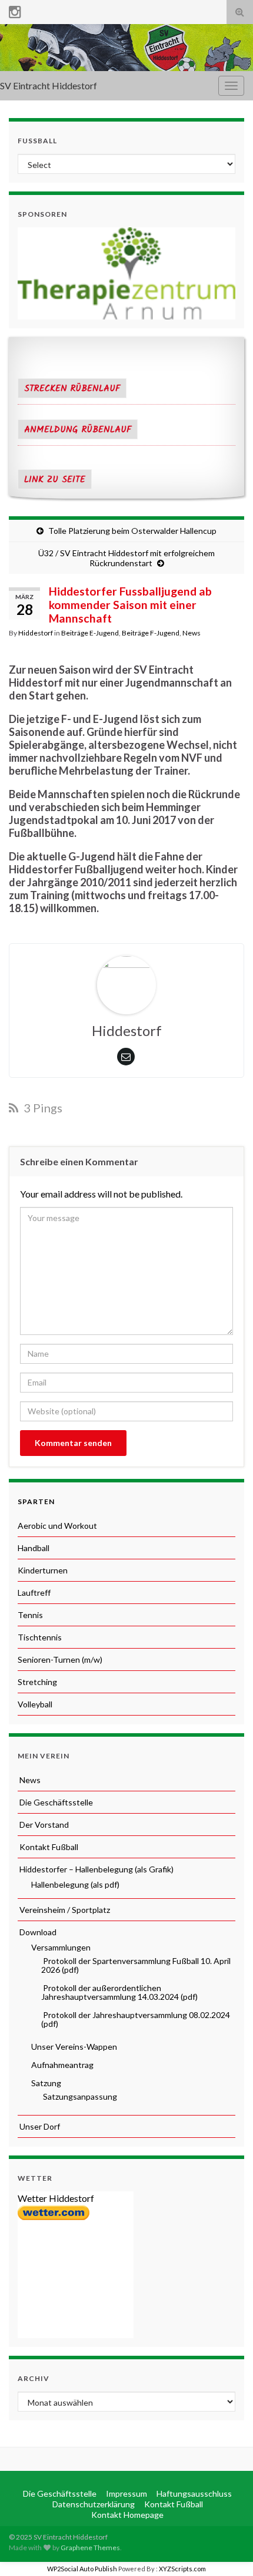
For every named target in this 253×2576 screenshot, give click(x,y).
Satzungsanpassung (79, 2096)
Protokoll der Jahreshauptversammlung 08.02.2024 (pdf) (136, 2019)
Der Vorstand (43, 1825)
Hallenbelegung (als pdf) (74, 1884)
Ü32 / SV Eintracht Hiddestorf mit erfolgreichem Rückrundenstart (126, 558)
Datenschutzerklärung (93, 2504)
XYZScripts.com (182, 2569)
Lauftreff (34, 1593)
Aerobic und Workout (57, 1526)
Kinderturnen (43, 1570)
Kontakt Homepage (126, 2515)
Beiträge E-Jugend (90, 633)
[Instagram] (15, 10)
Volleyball (35, 1704)
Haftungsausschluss (193, 2493)
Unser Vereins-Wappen (73, 2047)
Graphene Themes (90, 2548)
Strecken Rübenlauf (72, 389)
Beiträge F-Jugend (151, 633)
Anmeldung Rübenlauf (78, 430)
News (192, 633)
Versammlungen (60, 1947)
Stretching (37, 1682)
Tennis (30, 1615)
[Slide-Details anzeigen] (126, 273)
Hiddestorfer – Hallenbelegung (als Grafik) (96, 1869)
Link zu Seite (55, 480)
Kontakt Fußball (48, 1847)
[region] (126, 273)
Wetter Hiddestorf (56, 2198)
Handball (34, 1548)
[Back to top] (227, 2550)
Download (37, 1932)
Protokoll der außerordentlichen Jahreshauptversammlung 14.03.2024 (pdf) (119, 1992)
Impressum (126, 2493)
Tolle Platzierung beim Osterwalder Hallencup (132, 531)
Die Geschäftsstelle (55, 1802)
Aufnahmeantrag (61, 2065)
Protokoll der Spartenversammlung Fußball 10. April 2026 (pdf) (136, 1965)
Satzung (45, 2083)
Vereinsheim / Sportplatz (64, 1910)
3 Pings (42, 1108)
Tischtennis (40, 1637)
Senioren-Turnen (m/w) (60, 1659)
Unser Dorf (39, 2126)
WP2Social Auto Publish (82, 2569)
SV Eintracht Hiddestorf (49, 85)
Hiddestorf (36, 633)
